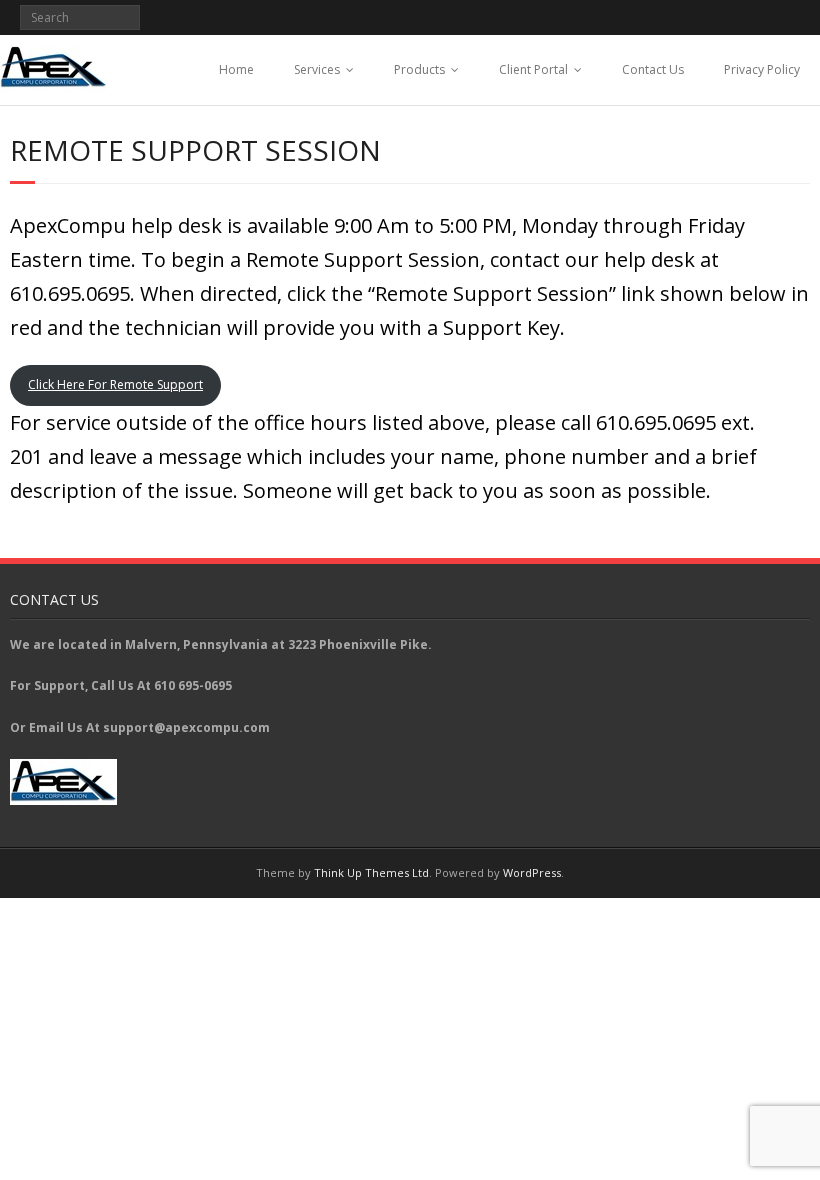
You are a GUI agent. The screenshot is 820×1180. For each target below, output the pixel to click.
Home (236, 69)
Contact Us (653, 69)
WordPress (532, 872)
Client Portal (533, 69)
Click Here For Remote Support (115, 384)
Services (317, 69)
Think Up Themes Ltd (371, 872)
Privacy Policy (762, 69)
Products (419, 69)
